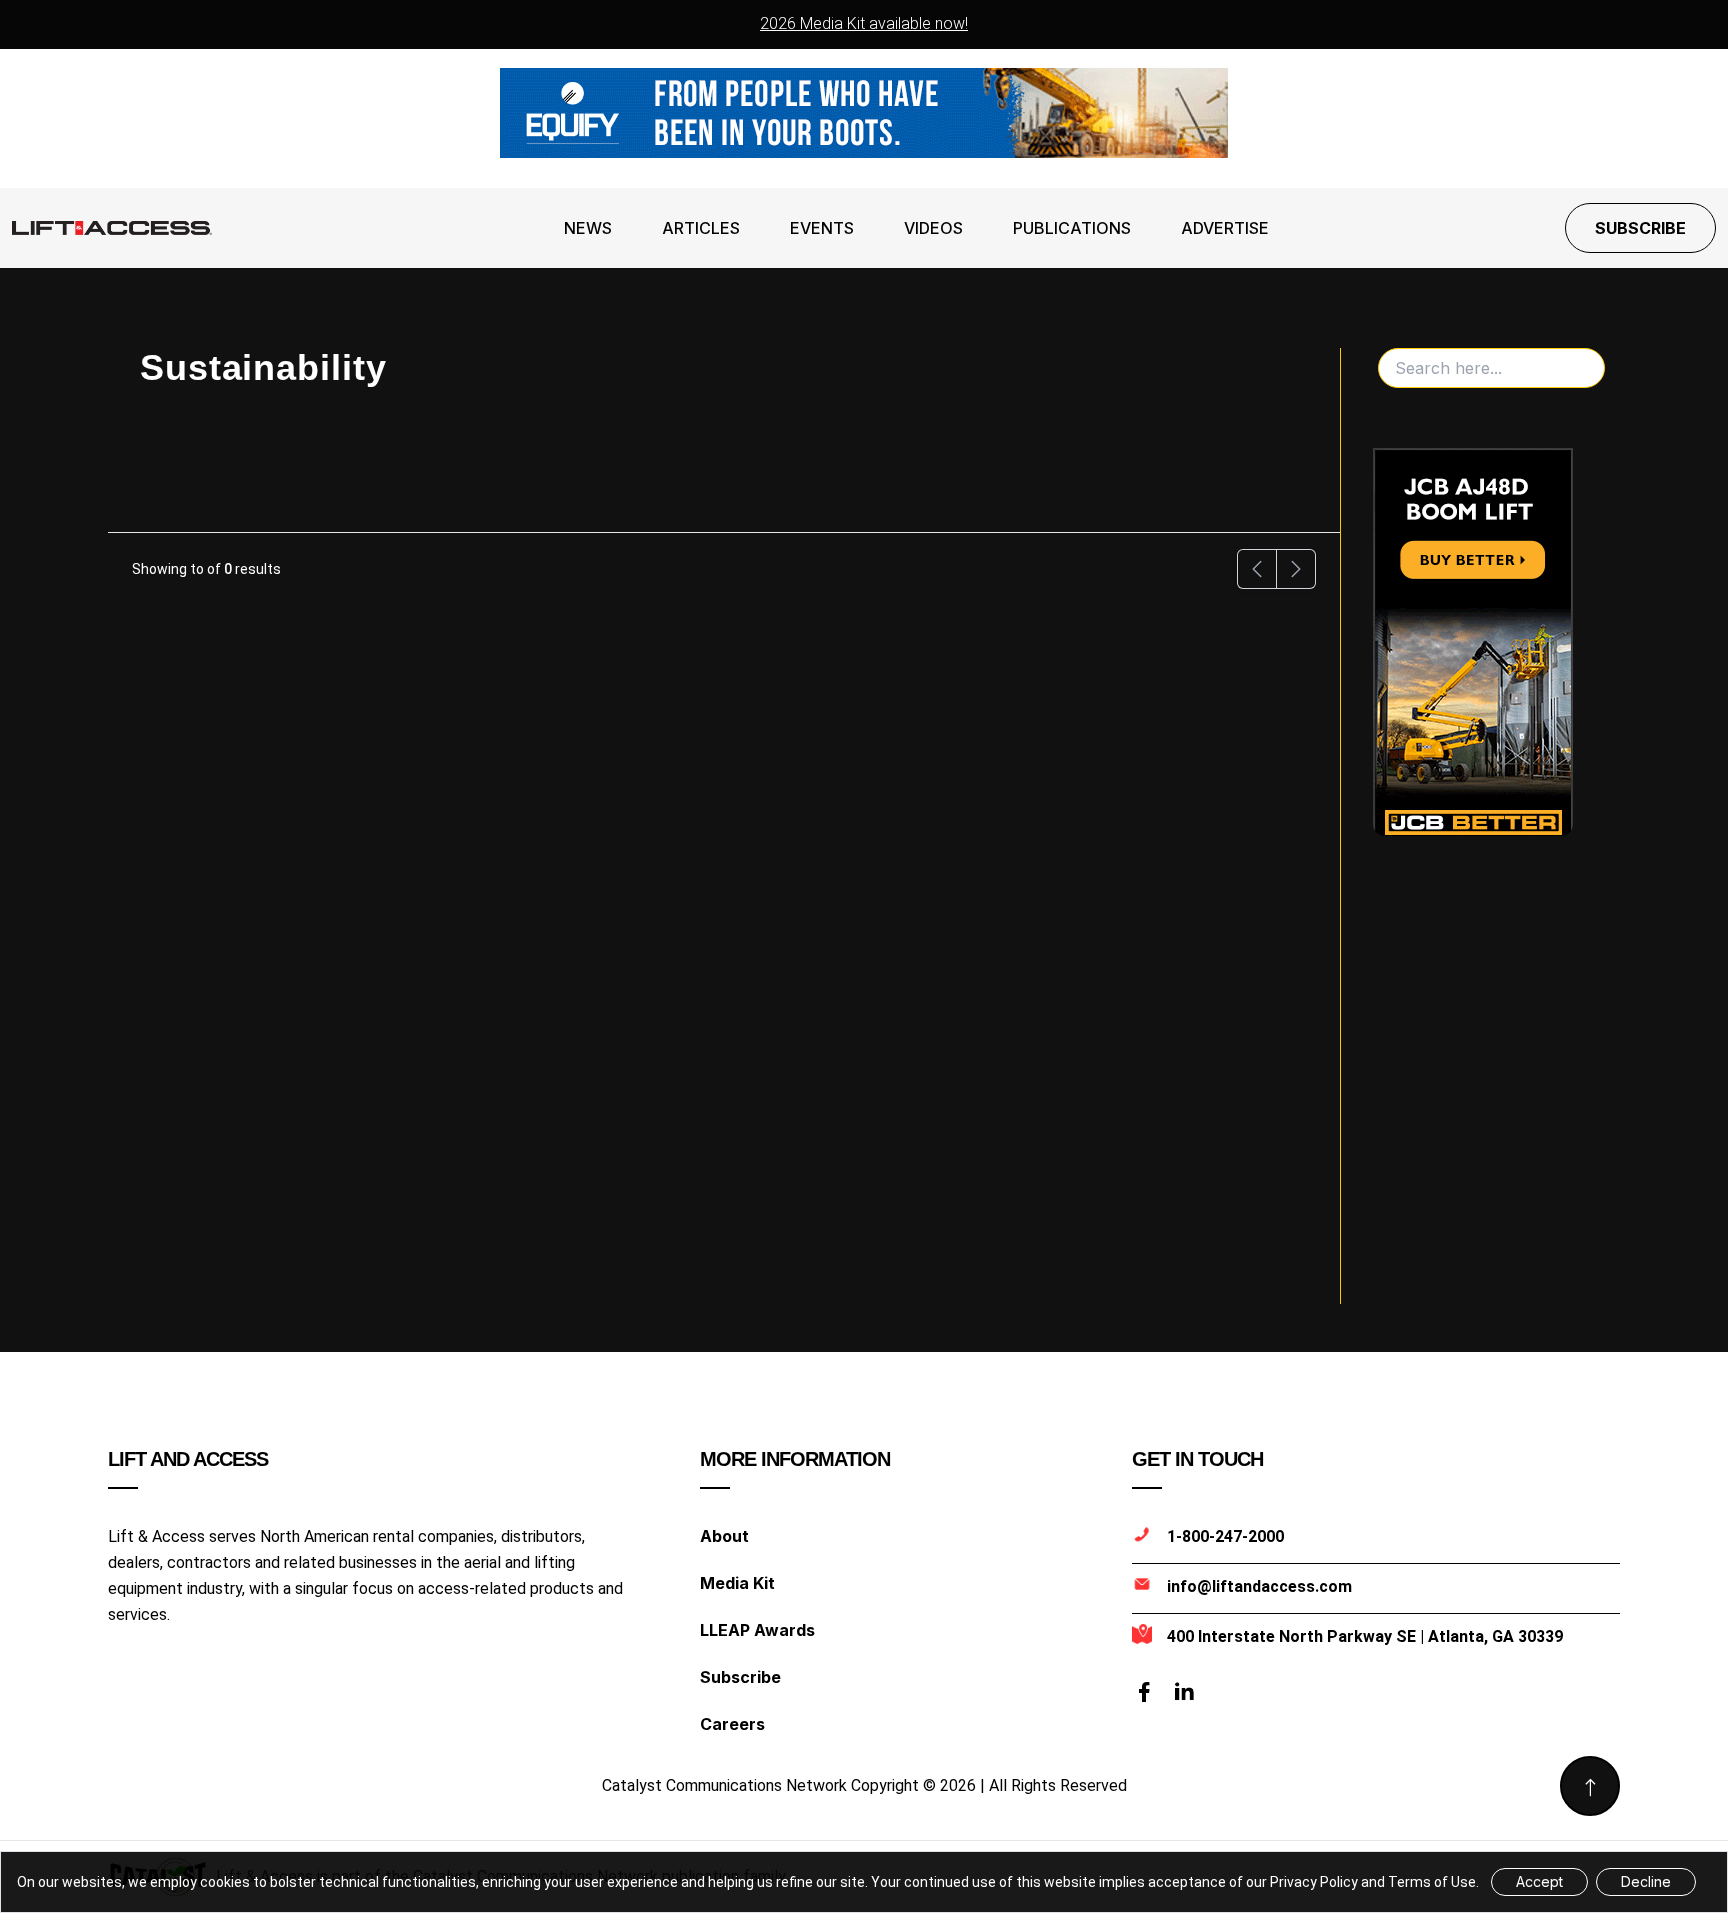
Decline (1646, 1881)
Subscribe (1640, 228)
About (724, 1536)
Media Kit (737, 1583)
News (588, 228)
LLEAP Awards (757, 1630)
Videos (933, 228)
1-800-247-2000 (1225, 1536)
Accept (1539, 1881)
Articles (701, 228)
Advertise (1225, 228)
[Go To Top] (1590, 1786)
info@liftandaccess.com (1259, 1586)
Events (822, 228)
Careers (732, 1724)
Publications (1072, 228)
